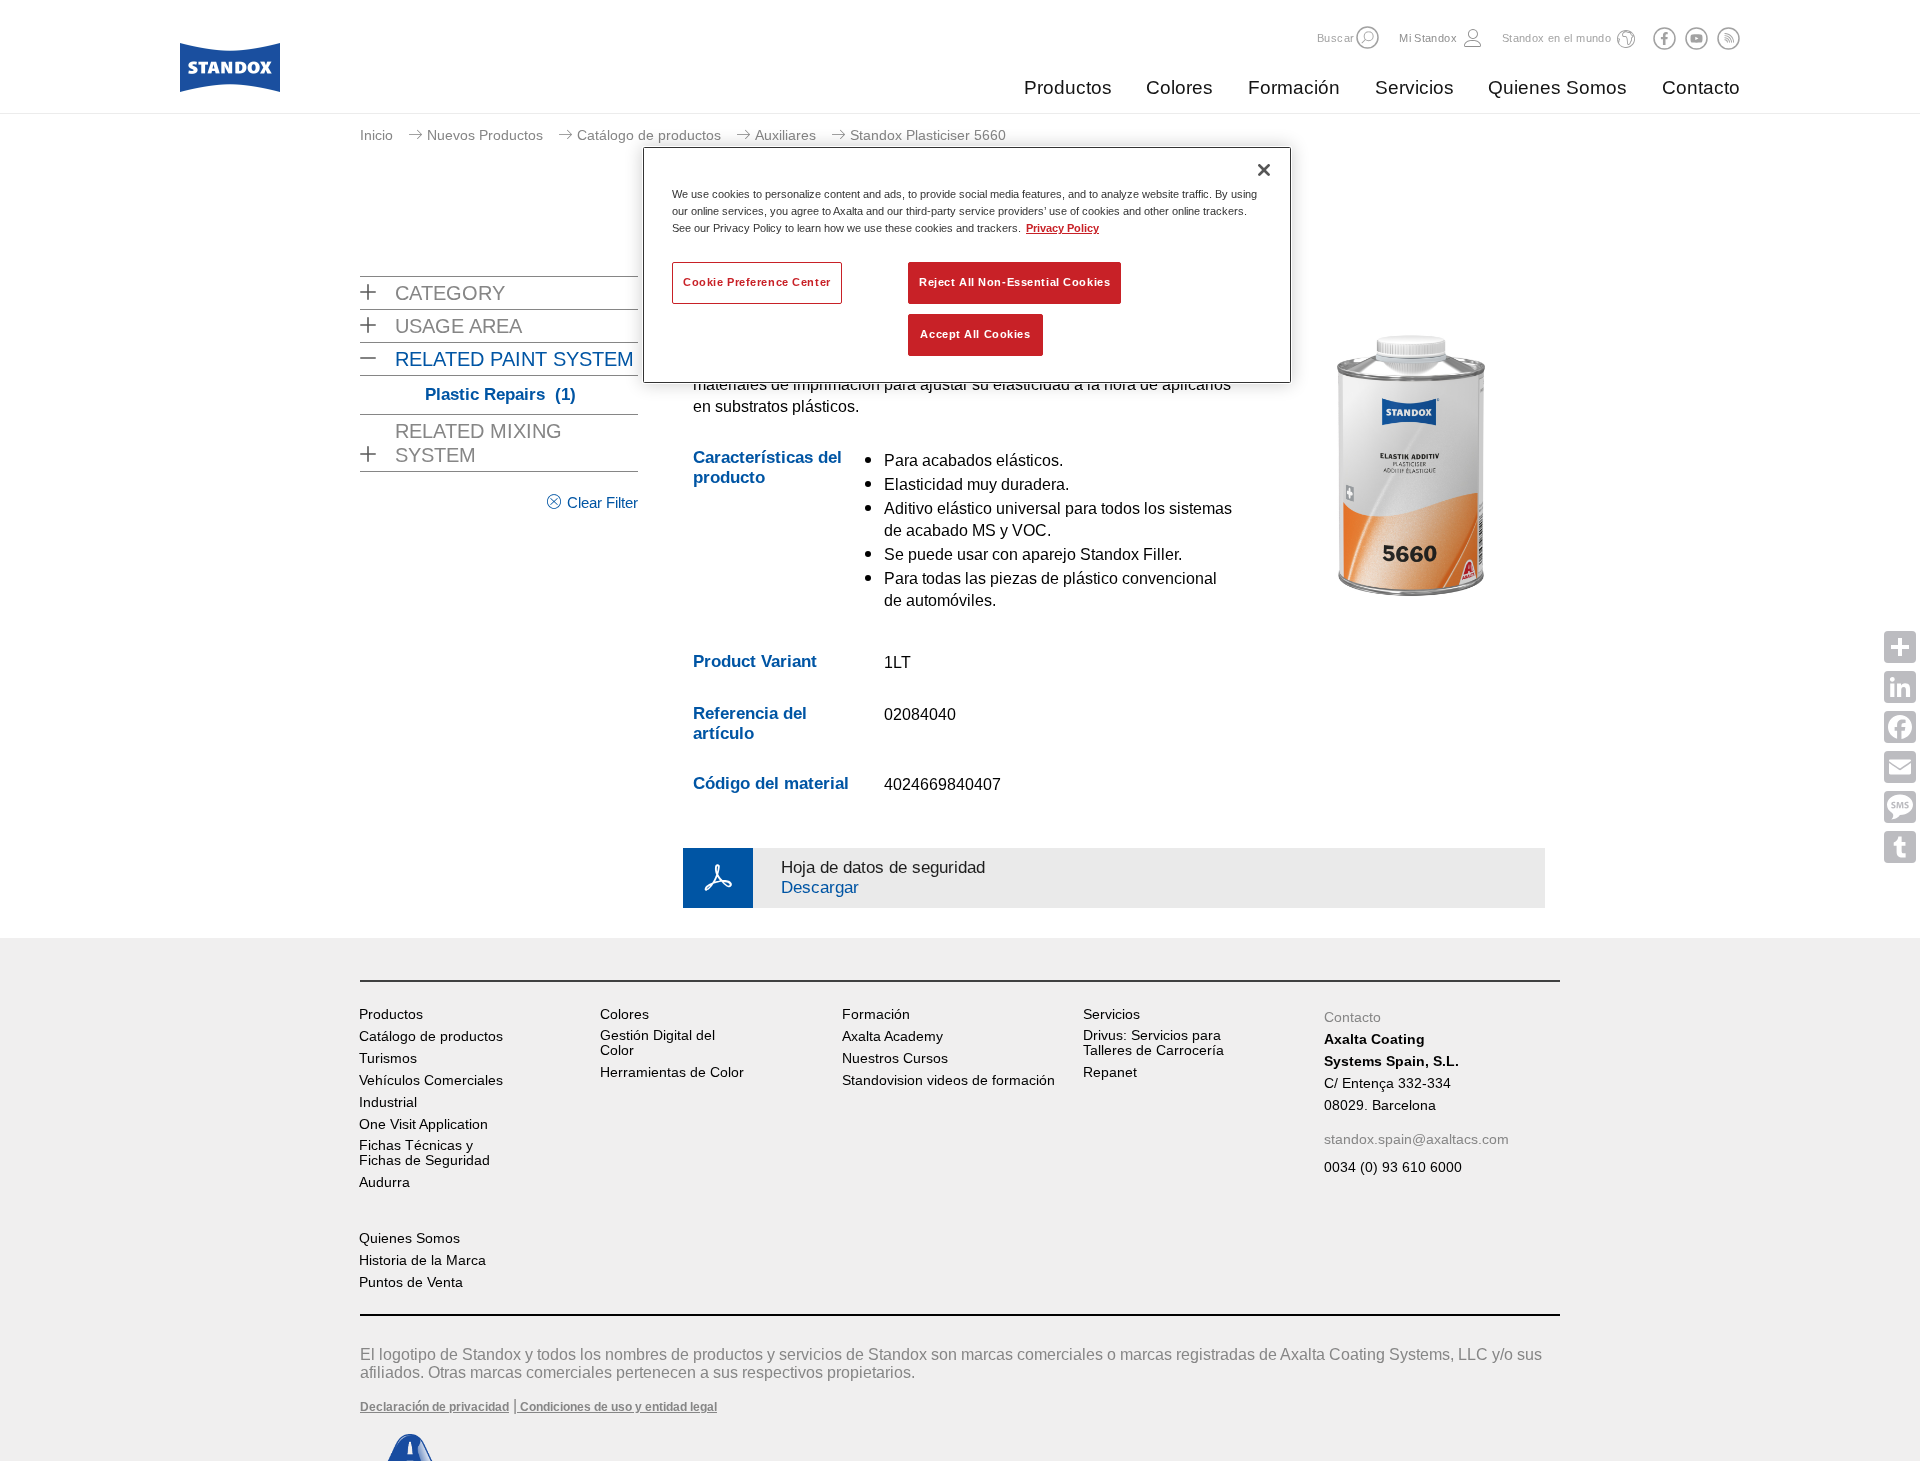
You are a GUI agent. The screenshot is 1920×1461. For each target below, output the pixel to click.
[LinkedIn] (1900, 687)
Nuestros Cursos (895, 1058)
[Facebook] (1900, 727)
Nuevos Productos (485, 135)
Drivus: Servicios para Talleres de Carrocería (1153, 1043)
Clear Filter (602, 502)
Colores (1179, 87)
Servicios (1414, 87)
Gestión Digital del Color (657, 1043)
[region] (967, 265)
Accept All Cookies (975, 334)
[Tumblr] (1900, 847)
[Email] (1900, 767)
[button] (1367, 37)
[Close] (1264, 170)
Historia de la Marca (422, 1260)
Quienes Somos (1557, 87)
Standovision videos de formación (948, 1080)
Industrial (388, 1102)
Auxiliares (785, 135)
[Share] (1900, 647)
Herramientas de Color (672, 1072)
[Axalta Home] (230, 73)
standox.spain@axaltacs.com (1416, 1139)
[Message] (1900, 807)
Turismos (388, 1058)
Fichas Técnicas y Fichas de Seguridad (424, 1153)
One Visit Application (423, 1124)
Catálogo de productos (649, 135)
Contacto (1701, 87)
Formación (1294, 87)
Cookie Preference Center (757, 282)
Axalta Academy (892, 1036)
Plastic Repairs (500, 394)
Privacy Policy (1062, 228)
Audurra (384, 1182)
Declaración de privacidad (434, 1407)
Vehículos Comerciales (431, 1080)
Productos (1068, 87)
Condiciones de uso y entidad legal (617, 1407)
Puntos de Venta (411, 1282)
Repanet (1110, 1072)
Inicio (376, 135)
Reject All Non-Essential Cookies (1014, 282)
